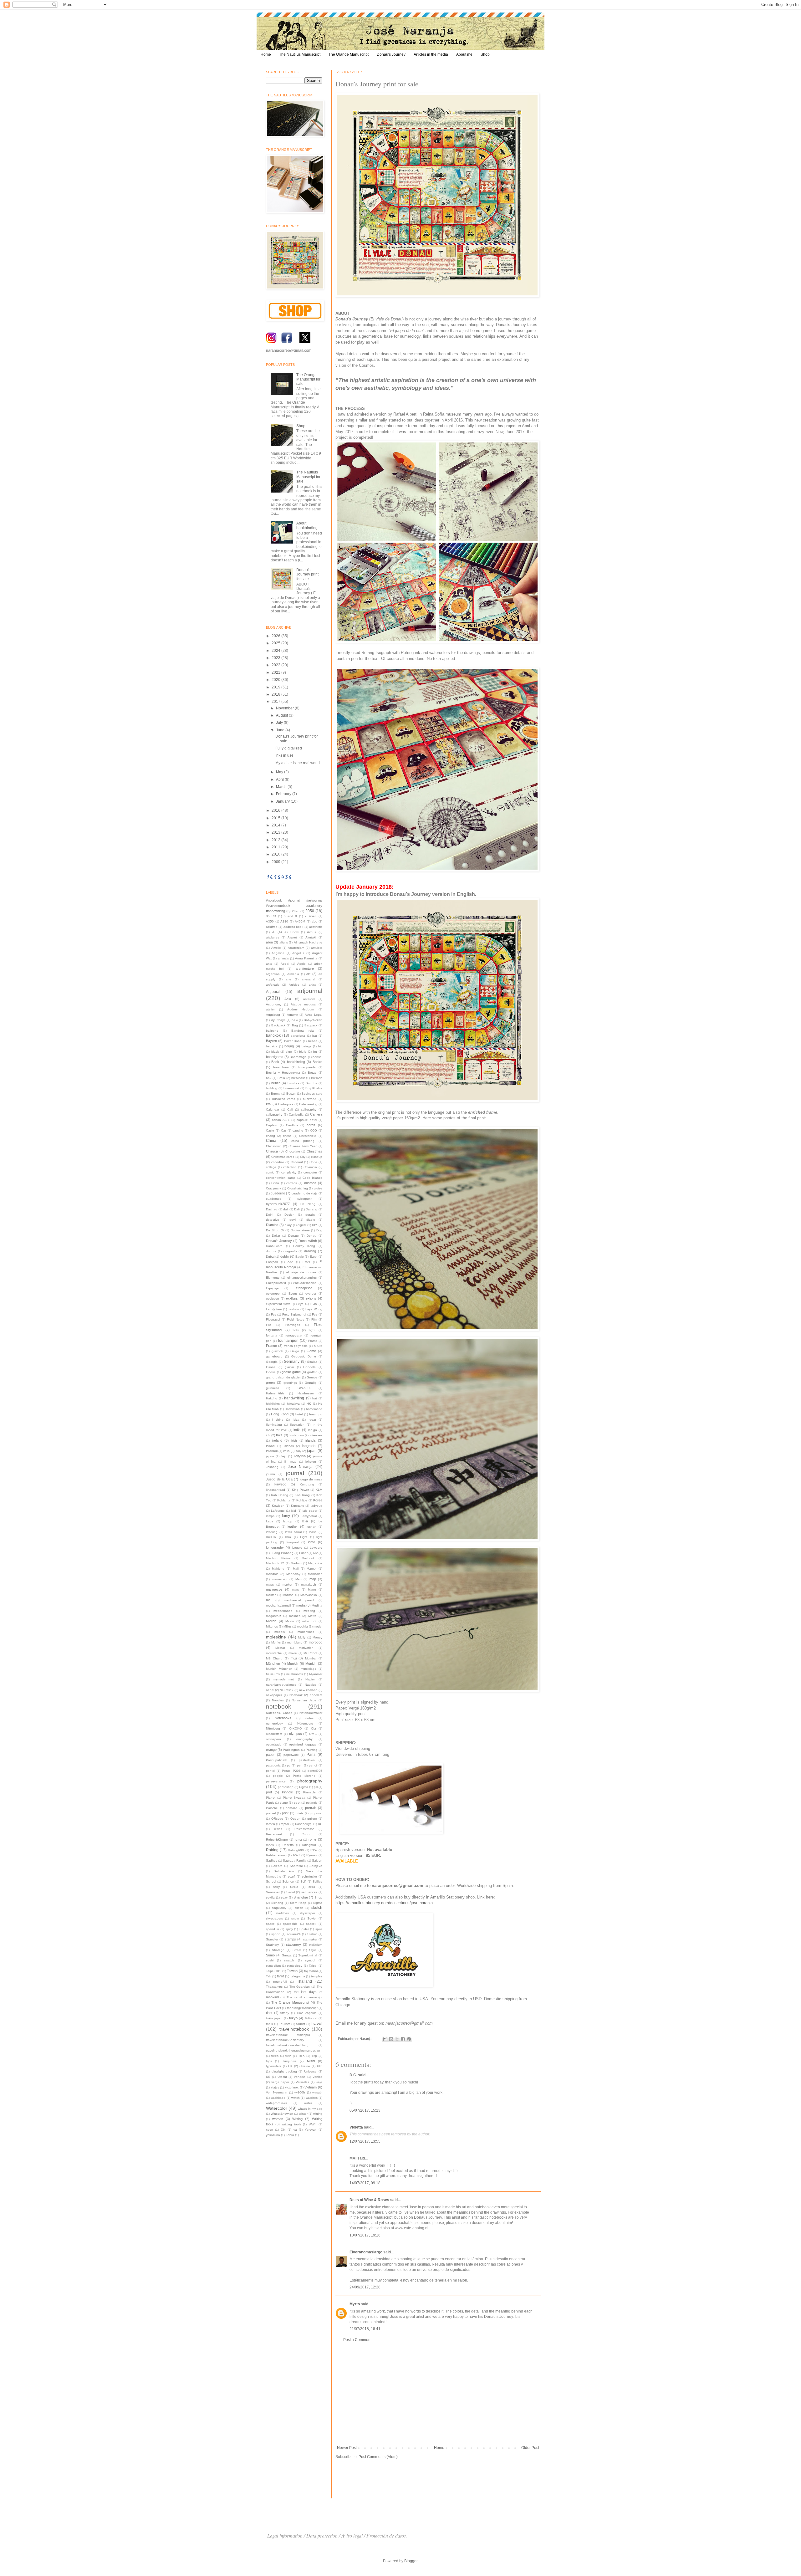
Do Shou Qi (275, 1230)
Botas (312, 1073)
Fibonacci (273, 1319)
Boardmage (298, 1057)
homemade (314, 1409)
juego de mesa (311, 1479)
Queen (295, 1819)
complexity (289, 1172)
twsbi (311, 2061)
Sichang (277, 1903)
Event (293, 1293)
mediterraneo (283, 1611)
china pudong (303, 1141)
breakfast (298, 1078)
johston (311, 1462)
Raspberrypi (304, 1824)
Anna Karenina (306, 958)
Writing (297, 2119)
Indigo (312, 1430)
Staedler (272, 1939)
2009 (276, 862)
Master (271, 1595)
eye (301, 1304)
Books (317, 1062)
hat (315, 1398)
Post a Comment (357, 2340)
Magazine (315, 1563)
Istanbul (272, 1451)
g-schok (277, 1351)
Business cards (283, 1099)
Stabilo (312, 1934)
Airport (292, 937)
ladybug (316, 1506)
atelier (270, 1009)
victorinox (292, 2087)
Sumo (270, 1955)
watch (296, 2098)
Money (317, 1637)
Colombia (310, 1167)
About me (464, 54)
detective (273, 1220)
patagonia (273, 1765)
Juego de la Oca (279, 1479)
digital (302, 1225)
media (301, 1605)
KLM (319, 1490)
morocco (316, 1642)
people (278, 1776)
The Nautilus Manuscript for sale (308, 477)
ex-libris (292, 1298)
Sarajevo (316, 1866)
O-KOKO (296, 1728)
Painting (312, 1750)
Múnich (311, 1664)
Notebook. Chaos (279, 1713)
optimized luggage (303, 1744)
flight (312, 1330)
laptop (288, 1521)
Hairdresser (306, 1393)
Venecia (300, 2077)
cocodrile (278, 1162)
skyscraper (307, 1913)
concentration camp (281, 1178)
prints (300, 1813)
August (282, 715)
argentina (273, 974)
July (280, 723)
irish (294, 1441)
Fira (269, 1325)
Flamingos (293, 1325)
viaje (319, 2082)
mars (295, 1590)
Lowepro (316, 1548)
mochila (302, 1626)
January (283, 801)
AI (274, 932)
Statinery (272, 1945)
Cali (290, 1109)
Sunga (287, 1955)
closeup (317, 1157)
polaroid (312, 1803)
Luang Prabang (282, 1553)
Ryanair (312, 1855)
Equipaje (272, 1288)
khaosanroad (276, 1490)
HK (309, 1404)
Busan (291, 1094)
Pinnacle (309, 1792)
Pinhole (287, 1792)
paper (270, 1755)
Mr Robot (310, 1653)
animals (283, 958)
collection (290, 1167)
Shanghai (301, 1897)
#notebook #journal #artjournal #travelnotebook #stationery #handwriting (294, 906)
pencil (313, 1765)
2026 (276, 636)
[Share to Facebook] (403, 2039)
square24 (294, 1934)
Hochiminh (292, 1409)
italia (286, 1451)
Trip (314, 2056)
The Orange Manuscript (349, 54)
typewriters (274, 2066)
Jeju (284, 1456)
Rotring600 (296, 1850)
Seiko (294, 1887)
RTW (314, 1850)
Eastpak (272, 1262)
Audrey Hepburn (301, 1009)
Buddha (311, 1083)
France (271, 1346)
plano (284, 1803)
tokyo (293, 2018)
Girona (271, 1367)
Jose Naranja (300, 1467)
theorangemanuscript (302, 2008)
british (276, 1083)
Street (297, 1950)
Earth (314, 1257)
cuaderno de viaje (305, 1193)
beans (313, 1041)
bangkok (273, 1035)
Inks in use (284, 755)
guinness (273, 1388)
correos (292, 1183)
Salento (277, 1866)
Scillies (317, 1881)
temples (317, 1976)
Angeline (278, 953)
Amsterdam (296, 948)
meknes (295, 1616)
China (271, 1141)
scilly (276, 1887)
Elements (273, 1278)
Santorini (296, 1866)
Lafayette (278, 1511)
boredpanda (307, 1067)
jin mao (290, 1462)
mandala (272, 1574)
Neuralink (286, 1690)
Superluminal (308, 1955)
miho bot (309, 1621)
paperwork (291, 1755)
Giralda (312, 1362)
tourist (301, 2024)
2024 (276, 651)
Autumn (293, 1015)
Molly (302, 1637)
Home (266, 54)
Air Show (292, 932)
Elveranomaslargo (366, 2252)
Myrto (355, 2304)
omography (304, 1739)
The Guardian (300, 1987)
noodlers (316, 1695)
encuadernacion (305, 1283)
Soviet (312, 1918)
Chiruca (272, 1151)
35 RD (271, 916)
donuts (271, 1251)
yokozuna (273, 2135)
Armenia (293, 974)
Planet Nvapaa (294, 1798)
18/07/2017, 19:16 (365, 2235)
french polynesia (296, 1346)
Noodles (278, 1700)
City (303, 1157)
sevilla (270, 1897)
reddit (278, 1829)
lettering (272, 1532)
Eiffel (306, 1262)
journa (270, 1474)
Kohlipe (302, 1500)
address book (293, 927)
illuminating (274, 1425)
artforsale (273, 985)
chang (270, 1136)
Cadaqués (286, 1104)
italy (298, 1451)
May (280, 772)
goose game (291, 1372)
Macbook (308, 1558)
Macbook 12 (275, 1563)
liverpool (293, 1542)
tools (269, 2024)
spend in (273, 1929)
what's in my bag (310, 2109)
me (268, 1600)
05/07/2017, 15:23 (365, 2110)
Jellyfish (300, 1456)
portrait (310, 1808)
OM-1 (313, 1734)
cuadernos (274, 1199)
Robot (306, 1834)
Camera (316, 1114)
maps (270, 1584)
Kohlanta (284, 1500)
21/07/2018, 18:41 (365, 2329)
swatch (289, 1960)
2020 (276, 680)
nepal (270, 1690)
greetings (290, 1383)
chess (287, 1136)
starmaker (310, 1939)
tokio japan (274, 2018)
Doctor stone (300, 1230)
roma (298, 1840)
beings (306, 1046)
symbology (295, 1966)
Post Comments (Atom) (378, 2457)
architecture (305, 969)
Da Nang (308, 1204)
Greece (312, 1377)
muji (294, 1658)
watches (312, 2098)
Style (313, 1950)
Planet (271, 1798)
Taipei (313, 1966)
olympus (296, 1734)
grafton (312, 1372)
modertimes (306, 1632)
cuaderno (278, 1193)
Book (275, 1062)
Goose (271, 1372)
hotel (299, 1414)
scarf (291, 1876)
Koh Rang (302, 1495)
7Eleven (311, 916)
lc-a (305, 1521)
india (297, 1430)
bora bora (281, 1067)
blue (289, 1052)
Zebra (290, 2135)
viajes (275, 2087)
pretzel (271, 1813)
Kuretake (298, 1506)
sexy (284, 1897)
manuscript (280, 1579)
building (272, 1088)
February (284, 794)
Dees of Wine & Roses (369, 2200)
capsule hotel (307, 1120)
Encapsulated (276, 1283)
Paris (311, 1755)
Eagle (300, 1257)
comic (270, 1172)
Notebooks (283, 1718)
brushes (293, 1083)
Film (314, 1319)
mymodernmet (284, 1679)
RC (320, 1824)
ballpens (272, 1031)
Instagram (297, 1435)
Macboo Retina (278, 1558)
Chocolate (293, 1151)
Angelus (298, 953)
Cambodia (296, 1114)
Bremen (317, 1078)
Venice (317, 2077)
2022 (276, 665)
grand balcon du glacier (283, 1377)
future (318, 1346)
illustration (297, 1425)
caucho (298, 1130)
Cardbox (292, 1125)
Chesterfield (308, 1136)
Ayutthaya (278, 1020)
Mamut (311, 1569)
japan (312, 1451)
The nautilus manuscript (305, 1997)
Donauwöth (274, 1246)
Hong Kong (280, 1414)
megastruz (273, 1616)
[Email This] (385, 2039)
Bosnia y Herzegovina (283, 1073)
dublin (285, 1256)
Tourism (285, 2024)
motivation (306, 1648)
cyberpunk (305, 1199)
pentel (270, 1771)
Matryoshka (309, 1595)
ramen (270, 1824)
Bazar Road (293, 1041)
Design (289, 1215)
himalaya (293, 1404)
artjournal (310, 991)
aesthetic (316, 927)
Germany (292, 1362)
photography (310, 1781)
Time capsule (307, 2013)
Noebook (296, 1695)
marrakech (309, 1584)
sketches (282, 1913)
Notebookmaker (311, 1713)
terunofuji (280, 1982)
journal (295, 1473)
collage (271, 1167)
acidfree (272, 927)
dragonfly (290, 1251)
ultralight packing (284, 2071)
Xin (283, 2130)
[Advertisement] (438, 2394)
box (269, 1078)
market (287, 1584)
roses (270, 1845)
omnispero (273, 1739)
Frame (313, 1341)
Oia (314, 1728)
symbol (310, 1960)
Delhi (270, 1215)
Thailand (304, 1981)
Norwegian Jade (304, 1700)
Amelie (276, 948)
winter (303, 2114)
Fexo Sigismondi (294, 1314)
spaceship (290, 1924)
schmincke (309, 1876)
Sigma (318, 1903)
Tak (268, 1976)
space (270, 1924)
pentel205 (315, 1771)
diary (288, 1225)
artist (312, 985)
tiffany (285, 2013)
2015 (276, 818)
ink (268, 1435)
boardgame (275, 1057)
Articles (294, 985)
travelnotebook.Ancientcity (285, 2040)
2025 (276, 643)
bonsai (317, 1057)
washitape (278, 2098)
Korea (318, 1500)
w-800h (300, 2092)
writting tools (291, 2124)
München (273, 1664)
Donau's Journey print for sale (307, 574)
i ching (278, 1420)
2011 (276, 847)
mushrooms (295, 1674)
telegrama (298, 1976)
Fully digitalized (289, 748)
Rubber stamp (276, 1855)
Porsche (272, 1808)
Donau (311, 1236)
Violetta (356, 2127)
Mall (296, 1569)
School (271, 1881)
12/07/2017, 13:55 (365, 2141)
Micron (271, 1621)
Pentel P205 (291, 1771)
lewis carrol (293, 1532)
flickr (296, 1330)
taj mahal (311, 1971)
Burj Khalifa (314, 1088)
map (313, 1579)
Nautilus (311, 1685)
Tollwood (311, 2018)
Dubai (270, 1257)
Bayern (271, 1041)
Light (304, 1537)
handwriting (294, 1398)
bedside (272, 1046)
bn (315, 1052)
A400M (300, 921)
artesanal (308, 979)
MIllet (287, 1626)
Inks (279, 1435)
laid (293, 1511)
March (282, 787)
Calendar (273, 1109)
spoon (276, 1934)
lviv (315, 1553)
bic (320, 1046)
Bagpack (311, 1025)
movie (293, 1653)
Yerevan (311, 2130)
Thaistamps (274, 1987)
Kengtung (307, 1484)
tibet (269, 2013)
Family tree (274, 1309)
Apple (301, 964)
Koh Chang (279, 1495)
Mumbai (311, 1658)
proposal (316, 1813)
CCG (314, 1130)
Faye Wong (314, 1309)
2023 (276, 658)
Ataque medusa (303, 1004)
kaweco (280, 1484)
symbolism (273, 1966)
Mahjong (278, 1569)
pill (316, 1787)
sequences (309, 1892)
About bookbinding (307, 525)
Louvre (297, 1548)
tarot (280, 1976)
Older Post (530, 2448)
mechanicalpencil (278, 1605)
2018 (276, 694)
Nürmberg (273, 1728)
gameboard (274, 1356)
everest (311, 1293)
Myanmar (316, 1674)
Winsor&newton (282, 2114)
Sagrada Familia (295, 1860)
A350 (270, 921)
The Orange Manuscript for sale (308, 379)
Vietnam (311, 2087)
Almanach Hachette (308, 942)
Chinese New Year (303, 1146)
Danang (311, 1209)
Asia (288, 999)
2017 (276, 702)
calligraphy (309, 1109)
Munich (293, 1664)
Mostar (280, 1648)
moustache (274, 1653)
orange (271, 1750)
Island (270, 1446)
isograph (309, 1446)
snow (295, 1918)
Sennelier (273, 1892)
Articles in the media (431, 54)
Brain (281, 1078)
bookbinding (296, 1062)
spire (319, 1929)
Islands (289, 1446)
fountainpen (288, 1341)
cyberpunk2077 (278, 1204)
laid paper (310, 1511)
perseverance (276, 1781)
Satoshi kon (284, 1871)
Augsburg (273, 1015)
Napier (310, 1679)
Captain (272, 1125)
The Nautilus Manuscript (300, 54)
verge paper (280, 2082)
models (280, 1632)
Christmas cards (283, 1157)
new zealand (308, 1690)
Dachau (272, 1209)
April (280, 779)
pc (289, 1765)
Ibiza (296, 1420)
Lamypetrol (309, 1516)
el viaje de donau (301, 1272)
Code (313, 1162)
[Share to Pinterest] (409, 2039)
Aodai (285, 964)
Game (311, 1351)
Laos (270, 1521)
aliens (284, 942)
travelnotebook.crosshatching (287, 2045)
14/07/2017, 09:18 (365, 2183)
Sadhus (272, 1860)
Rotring (272, 1850)
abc (314, 921)
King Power (301, 1490)
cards (311, 1125)
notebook (279, 1707)
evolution (273, 1298)
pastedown (307, 1760)
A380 (284, 921)
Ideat (312, 1420)
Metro (312, 1616)
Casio (270, 1130)
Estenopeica (303, 1288)
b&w (295, 1020)
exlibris (311, 1298)
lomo (311, 1542)
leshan (311, 1527)
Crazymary (273, 1188)
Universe (310, 2071)
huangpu (316, 1414)
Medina (317, 1605)
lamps (270, 1516)
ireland (277, 1440)
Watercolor (277, 2108)
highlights (273, 1404)
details (310, 1215)
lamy (286, 1516)
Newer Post (347, 2448)
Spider (304, 1929)
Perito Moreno (304, 1776)
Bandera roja (303, 1031)
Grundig (311, 1383)
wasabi (317, 2092)
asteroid (309, 999)
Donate (293, 1236)
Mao (298, 1579)
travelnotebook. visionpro (288, 2035)
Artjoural (273, 992)
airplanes (273, 937)
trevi (288, 2056)
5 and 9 (291, 916)
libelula (271, 1537)
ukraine (305, 2066)
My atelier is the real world (298, 763)
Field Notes (296, 1319)
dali (286, 1209)
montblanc (295, 1642)
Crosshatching (298, 1188)
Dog (319, 1230)
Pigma (304, 1787)
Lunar (303, 1553)
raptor (285, 1824)
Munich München (279, 1669)
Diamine (272, 1225)
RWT (297, 1855)
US (268, 2077)
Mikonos (272, 1626)
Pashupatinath (277, 1760)
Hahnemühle (275, 1393)
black (275, 1052)
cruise (318, 1188)
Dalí (297, 1209)
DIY (315, 1225)
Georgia (272, 1362)
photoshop (286, 1787)
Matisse (288, 1595)
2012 (276, 840)
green (270, 1383)
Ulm (320, 2066)
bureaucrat (291, 1088)
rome (312, 1839)
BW (269, 1104)
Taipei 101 (273, 1971)
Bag (295, 1025)
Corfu (275, 1183)
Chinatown (274, 1146)
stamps (290, 1939)
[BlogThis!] (391, 2039)
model (318, 1626)
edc (290, 1262)
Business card (312, 1094)
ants (269, 964)
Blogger (411, 2561)
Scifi (303, 1881)
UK (290, 2066)
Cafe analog (308, 1104)
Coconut (297, 1162)
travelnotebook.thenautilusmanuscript (293, 2050)
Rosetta (288, 1845)
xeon (270, 2130)
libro (288, 1537)
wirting (318, 2114)
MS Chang (274, 1658)
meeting (309, 1611)
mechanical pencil (299, 1600)
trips (269, 2061)
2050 (310, 911)
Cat (283, 1130)
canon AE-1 (281, 1120)
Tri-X (301, 2056)
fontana (272, 1335)
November (285, 708)
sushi (270, 1960)
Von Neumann (277, 2092)
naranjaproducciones (281, 1685)
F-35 (314, 1304)
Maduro (296, 1563)
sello (312, 1887)
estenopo (273, 1293)
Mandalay (293, 1574)
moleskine (276, 1637)
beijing (289, 1046)
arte (288, 979)
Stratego (278, 1950)
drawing (310, 1251)
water (308, 2103)
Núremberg (305, 1723)
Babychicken (313, 1020)
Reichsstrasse (304, 1829)
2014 (276, 825)
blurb (303, 1052)
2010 (276, 854)
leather (293, 1526)
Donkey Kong (304, 1246)
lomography (275, 1547)
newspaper (274, 1695)
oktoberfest (274, 1734)
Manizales (315, 1574)
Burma (276, 1094)
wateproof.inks (276, 2103)
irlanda (310, 1440)
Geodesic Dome (304, 1356)
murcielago (309, 1669)
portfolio (291, 1808)
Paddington (291, 1750)
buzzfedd (310, 1099)
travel (317, 2023)
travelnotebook (294, 2029)
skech (299, 1908)
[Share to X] (397, 2039)
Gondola (309, 1367)
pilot (269, 1792)
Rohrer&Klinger (277, 1840)
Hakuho (272, 1398)
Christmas (314, 1151)
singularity (279, 1908)
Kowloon (278, 1506)
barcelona (298, 1036)
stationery (293, 1945)
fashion (294, 1309)
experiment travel (279, 1304)
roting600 (309, 1845)
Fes (274, 1314)
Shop (485, 54)
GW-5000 (304, 1388)
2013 (276, 832)
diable (311, 1220)
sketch (317, 1908)
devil (293, 1220)
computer (310, 1172)
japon (270, 1456)
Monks (276, 1642)
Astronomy (274, 1004)
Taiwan (292, 1971)
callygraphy (274, 1114)
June (281, 730)
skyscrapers (274, 1918)
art (308, 974)
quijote (312, 1819)
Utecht (282, 2077)
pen (300, 1765)
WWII (313, 2124)
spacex (311, 1924)
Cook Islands (312, 1178)
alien (269, 942)
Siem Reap (298, 1903)
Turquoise (289, 2061)
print (285, 1813)
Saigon (317, 1860)
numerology (274, 1723)
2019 (276, 687)
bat (315, 1036)
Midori (290, 1621)
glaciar (289, 1367)
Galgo (295, 1351)
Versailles (302, 2082)
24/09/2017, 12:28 (365, 2287)
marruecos (274, 1589)
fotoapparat (294, 1335)
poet (297, 1803)
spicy (289, 1929)
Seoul (291, 1892)
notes (309, 1718)
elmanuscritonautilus (302, 1278)
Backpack (278, 1025)
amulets (317, 948)
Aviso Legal (314, 1015)
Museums (273, 1674)
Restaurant (274, 1834)
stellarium (316, 1945)
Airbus (311, 932)
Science (288, 1881)
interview (316, 1435)
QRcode (277, 1819)
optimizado (274, 1744)
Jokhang (272, 1467)
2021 (276, 672)
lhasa (313, 1532)
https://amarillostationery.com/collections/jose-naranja (384, 1903)
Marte (312, 1590)
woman (278, 2119)
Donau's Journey (391, 54)
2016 (276, 810)
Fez (315, 1314)
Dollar (276, 1236)
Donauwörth (308, 1241)
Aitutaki (311, 937)
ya (295, 2130)
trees (275, 2056)
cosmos (310, 1183)
